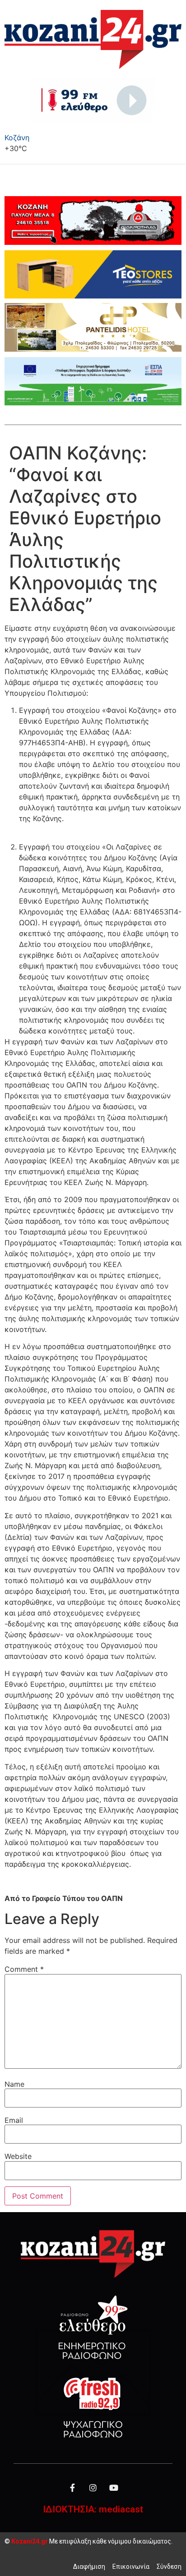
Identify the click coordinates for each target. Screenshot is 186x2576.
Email (14, 2120)
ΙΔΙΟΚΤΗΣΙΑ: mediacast (93, 2509)
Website (18, 2156)
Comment (24, 1969)
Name (14, 2084)
